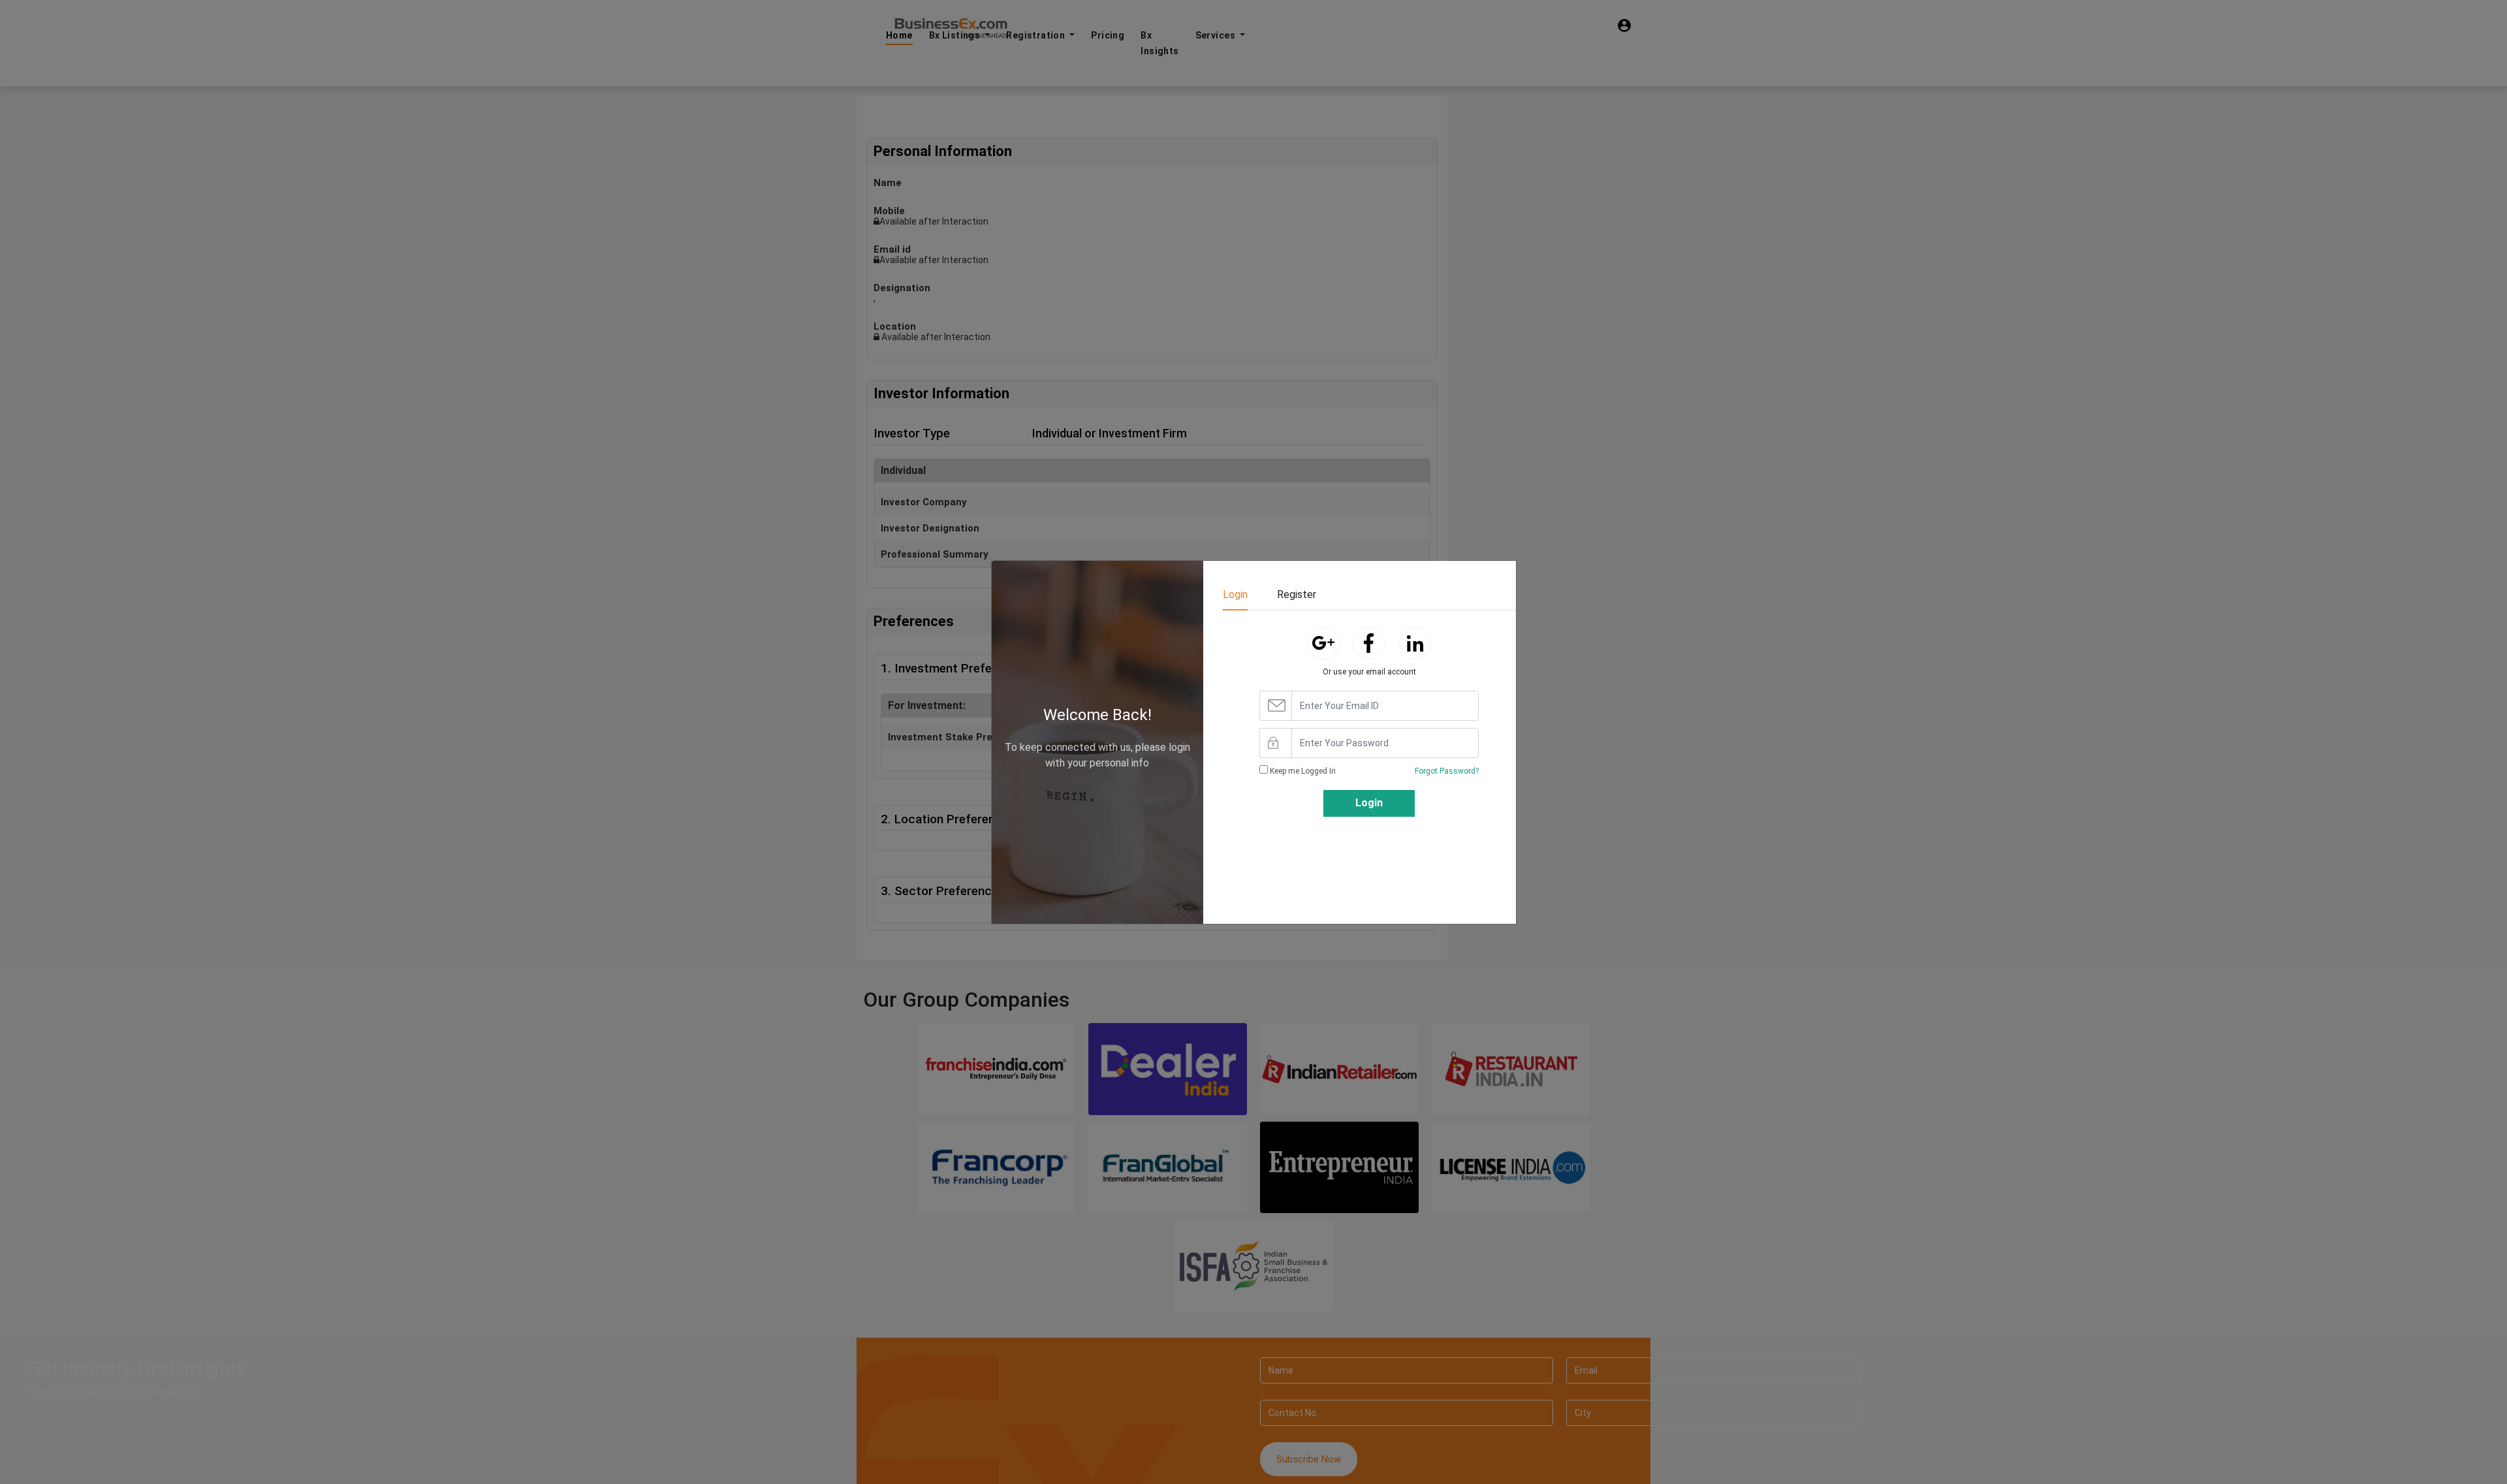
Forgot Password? (1447, 771)
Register (1297, 594)
